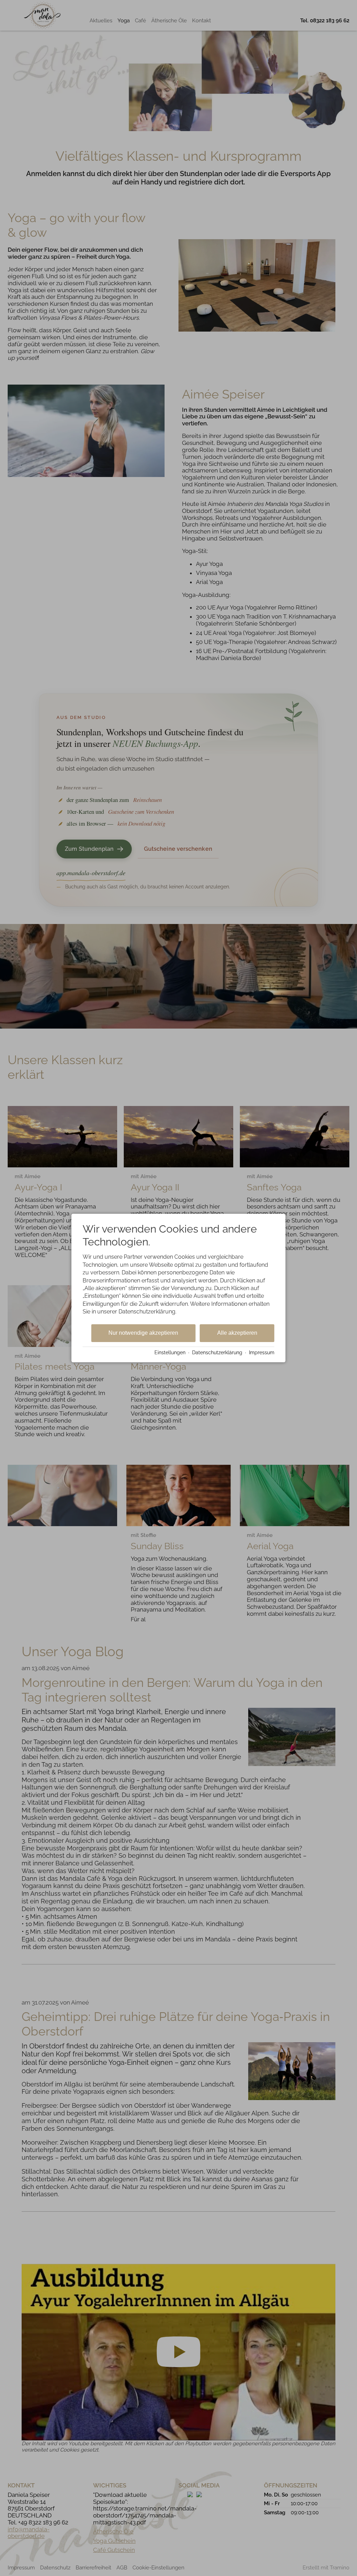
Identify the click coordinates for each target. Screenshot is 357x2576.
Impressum (262, 1353)
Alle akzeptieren (237, 1333)
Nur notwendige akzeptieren (143, 1333)
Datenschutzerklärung (217, 1353)
